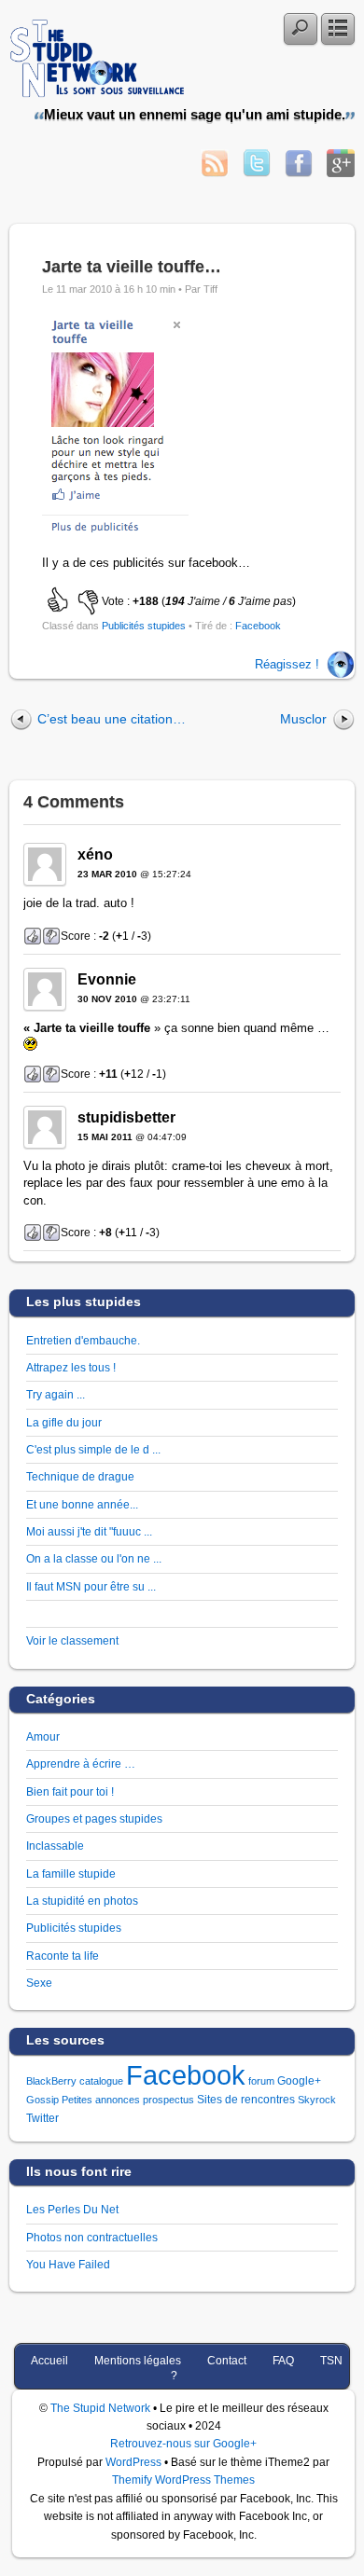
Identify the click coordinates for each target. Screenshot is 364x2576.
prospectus (168, 2100)
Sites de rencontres (246, 2100)
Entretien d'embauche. (83, 1340)
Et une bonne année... (82, 1504)
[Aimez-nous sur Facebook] (299, 172)
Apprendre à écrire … (81, 1763)
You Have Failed (68, 2264)
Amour (43, 1736)
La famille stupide (71, 1873)
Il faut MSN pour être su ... (91, 1586)
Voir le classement (72, 1640)
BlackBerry (51, 2081)
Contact (227, 2360)
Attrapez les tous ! (71, 1367)
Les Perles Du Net (72, 2209)
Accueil (49, 2360)
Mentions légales (138, 2360)
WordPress (133, 2462)
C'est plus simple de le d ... (93, 1449)
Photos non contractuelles (92, 2237)
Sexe (39, 1983)
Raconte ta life (63, 1956)
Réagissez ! (287, 664)
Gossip (42, 2100)
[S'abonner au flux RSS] (215, 172)
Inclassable (55, 1846)
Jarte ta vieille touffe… (132, 267)
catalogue (101, 2081)
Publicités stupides (144, 626)
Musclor (303, 719)
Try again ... (56, 1394)
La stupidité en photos (82, 1901)
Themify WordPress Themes (183, 2480)
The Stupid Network (100, 2408)
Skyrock (317, 2100)
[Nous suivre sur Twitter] (257, 172)
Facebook (258, 626)
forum (261, 2081)
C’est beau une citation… (112, 719)
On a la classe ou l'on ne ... (94, 1558)
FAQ (283, 2360)
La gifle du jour (64, 1422)
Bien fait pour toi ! (70, 1791)
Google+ (299, 2081)
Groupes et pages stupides (94, 1818)
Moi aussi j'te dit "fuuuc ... (89, 1531)
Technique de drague (80, 1476)
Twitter (42, 2118)
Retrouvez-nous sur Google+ (183, 2443)
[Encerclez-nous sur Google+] (341, 172)
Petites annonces (101, 2100)
